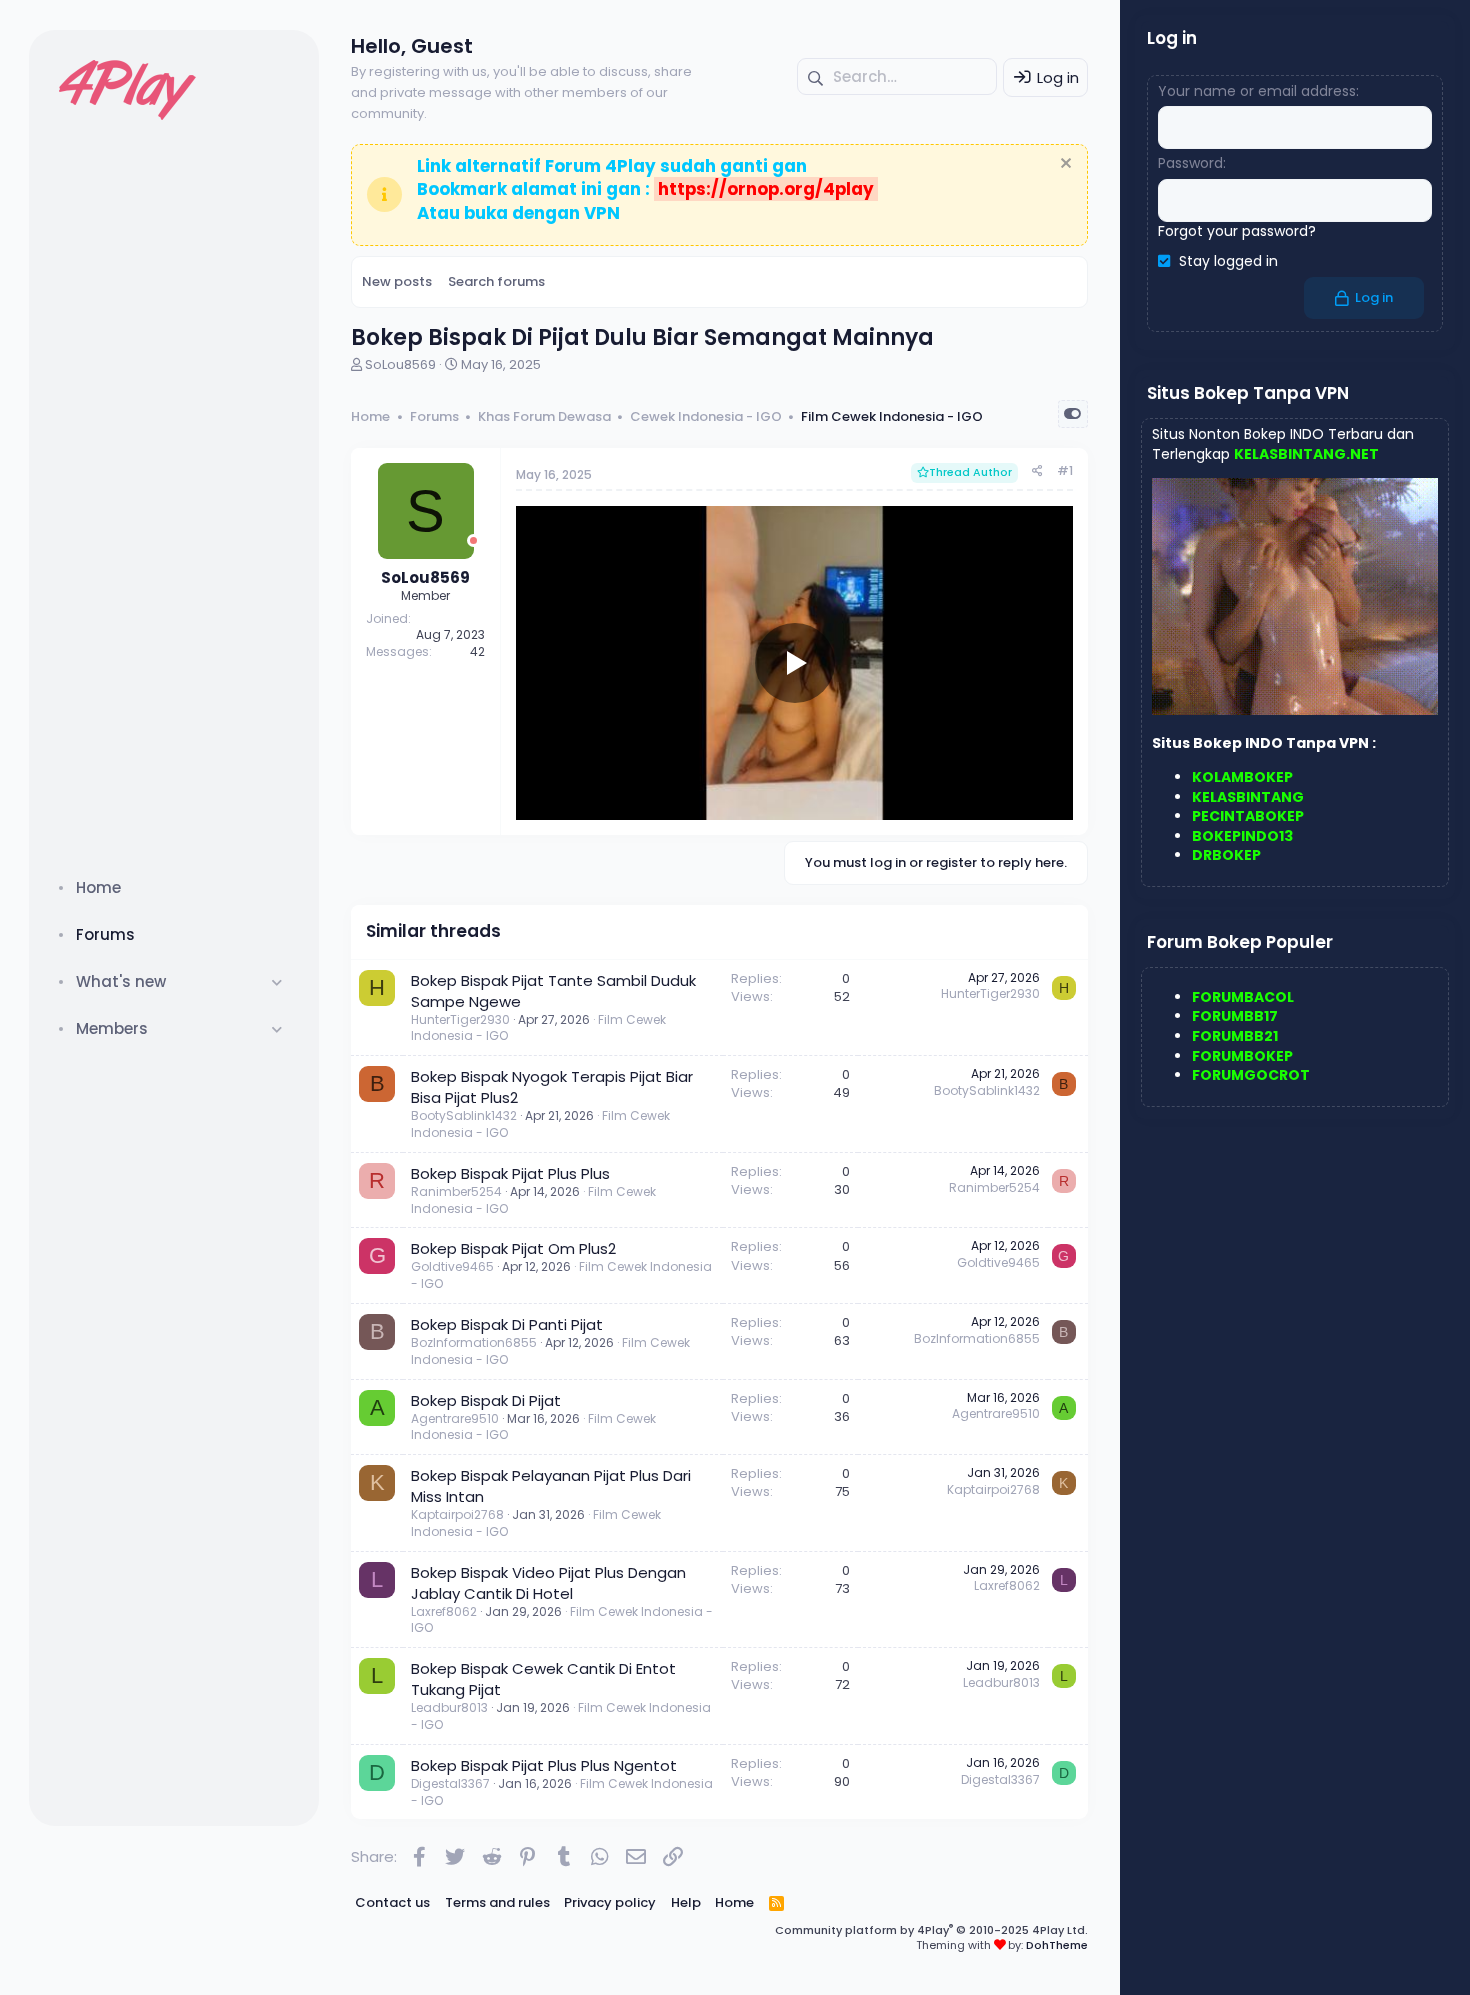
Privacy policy (610, 1902)
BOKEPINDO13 (1242, 836)
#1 (1065, 470)
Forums (105, 934)
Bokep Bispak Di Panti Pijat (507, 1324)
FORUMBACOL (1243, 997)
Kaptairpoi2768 (457, 1514)
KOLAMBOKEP (1242, 777)
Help (686, 1902)
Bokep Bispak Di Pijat (486, 1400)
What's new (121, 981)
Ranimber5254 (456, 1191)
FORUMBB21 (1235, 1036)
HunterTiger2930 (460, 1019)
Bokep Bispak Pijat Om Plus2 (513, 1248)
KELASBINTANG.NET (1306, 454)
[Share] (1037, 471)
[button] (277, 981)
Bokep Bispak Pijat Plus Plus (510, 1173)
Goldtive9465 (452, 1266)
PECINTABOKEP (1248, 816)
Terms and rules (497, 1902)
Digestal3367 (450, 1783)
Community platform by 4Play (931, 1930)
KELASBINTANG (1248, 797)
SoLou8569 (400, 364)
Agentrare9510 (455, 1418)
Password (1190, 163)
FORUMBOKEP (1242, 1056)
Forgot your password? (1237, 231)
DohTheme (1057, 1945)
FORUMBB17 (1235, 1016)
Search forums (496, 281)
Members (112, 1028)
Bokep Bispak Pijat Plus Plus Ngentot (544, 1765)
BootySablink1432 (464, 1115)
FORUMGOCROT (1251, 1075)
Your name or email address (1257, 91)
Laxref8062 (444, 1611)
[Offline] (473, 540)
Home (98, 887)
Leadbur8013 (449, 1707)
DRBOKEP (1226, 855)
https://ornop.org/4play (766, 189)
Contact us (392, 1902)
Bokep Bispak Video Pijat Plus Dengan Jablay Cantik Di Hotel (548, 1583)
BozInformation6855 (474, 1342)
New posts (397, 281)
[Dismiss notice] (1063, 165)
